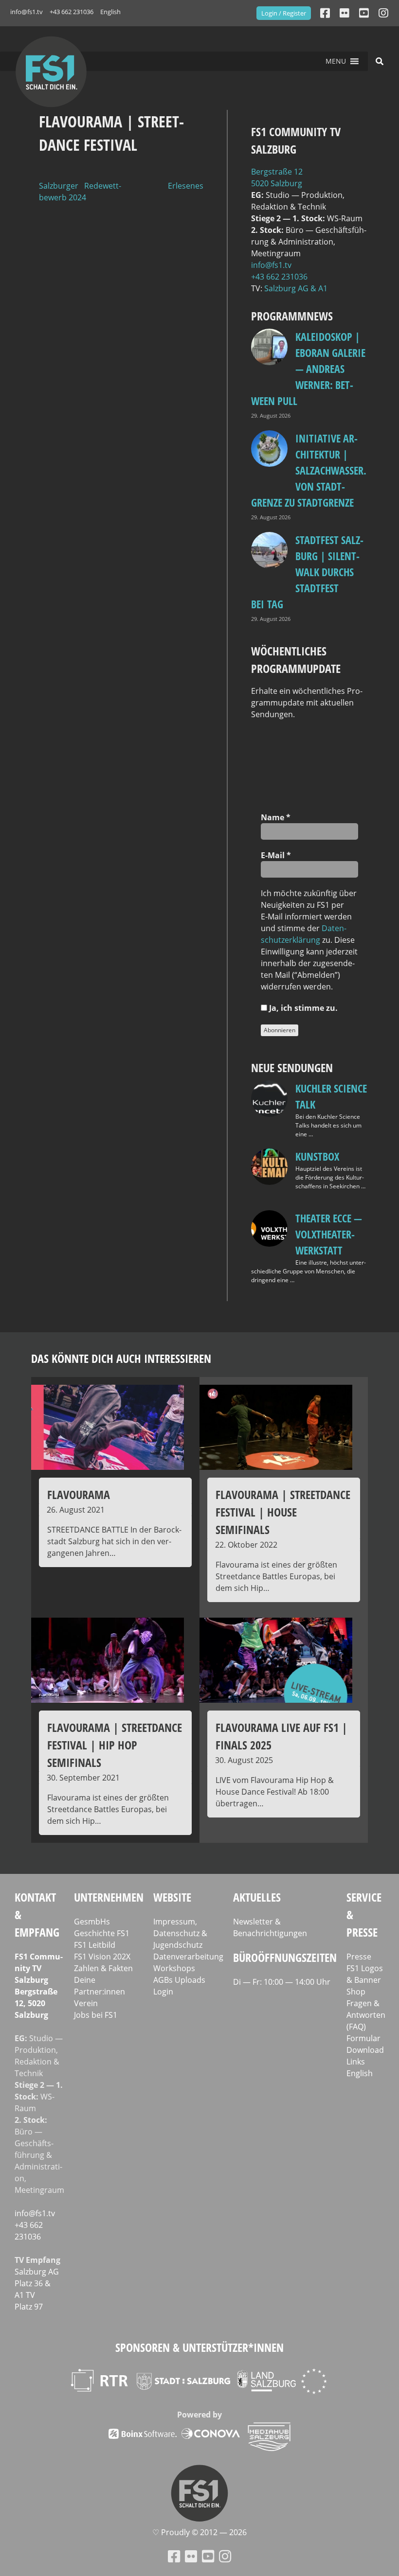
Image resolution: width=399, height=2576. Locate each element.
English (110, 12)
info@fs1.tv (27, 12)
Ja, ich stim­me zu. (302, 1008)
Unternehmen (109, 1897)
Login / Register (284, 13)
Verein (86, 2003)
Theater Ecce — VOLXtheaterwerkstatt (329, 1234)
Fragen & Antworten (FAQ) (366, 2015)
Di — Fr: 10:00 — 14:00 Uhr (282, 1982)
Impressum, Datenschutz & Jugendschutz (180, 1933)
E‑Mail (276, 855)
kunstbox (317, 1156)
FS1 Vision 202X (102, 1957)
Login (163, 1992)
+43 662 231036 (72, 12)
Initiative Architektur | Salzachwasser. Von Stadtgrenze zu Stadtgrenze (309, 470)
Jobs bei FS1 (96, 2015)
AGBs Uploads (179, 1980)
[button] (336, 61)
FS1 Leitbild (95, 1945)
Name (276, 817)
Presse (359, 1957)
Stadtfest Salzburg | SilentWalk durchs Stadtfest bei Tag (307, 572)
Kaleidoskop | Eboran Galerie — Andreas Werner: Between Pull (308, 369)
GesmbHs (92, 1922)
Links (356, 2062)
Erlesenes (186, 186)
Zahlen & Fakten (103, 1968)
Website (172, 1897)
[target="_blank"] (383, 13)
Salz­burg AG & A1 (296, 288)
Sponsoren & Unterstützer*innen (199, 2347)
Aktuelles (257, 1897)
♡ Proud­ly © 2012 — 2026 (199, 2532)
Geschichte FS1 (102, 1933)
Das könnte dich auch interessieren (121, 1358)
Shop (356, 1992)
